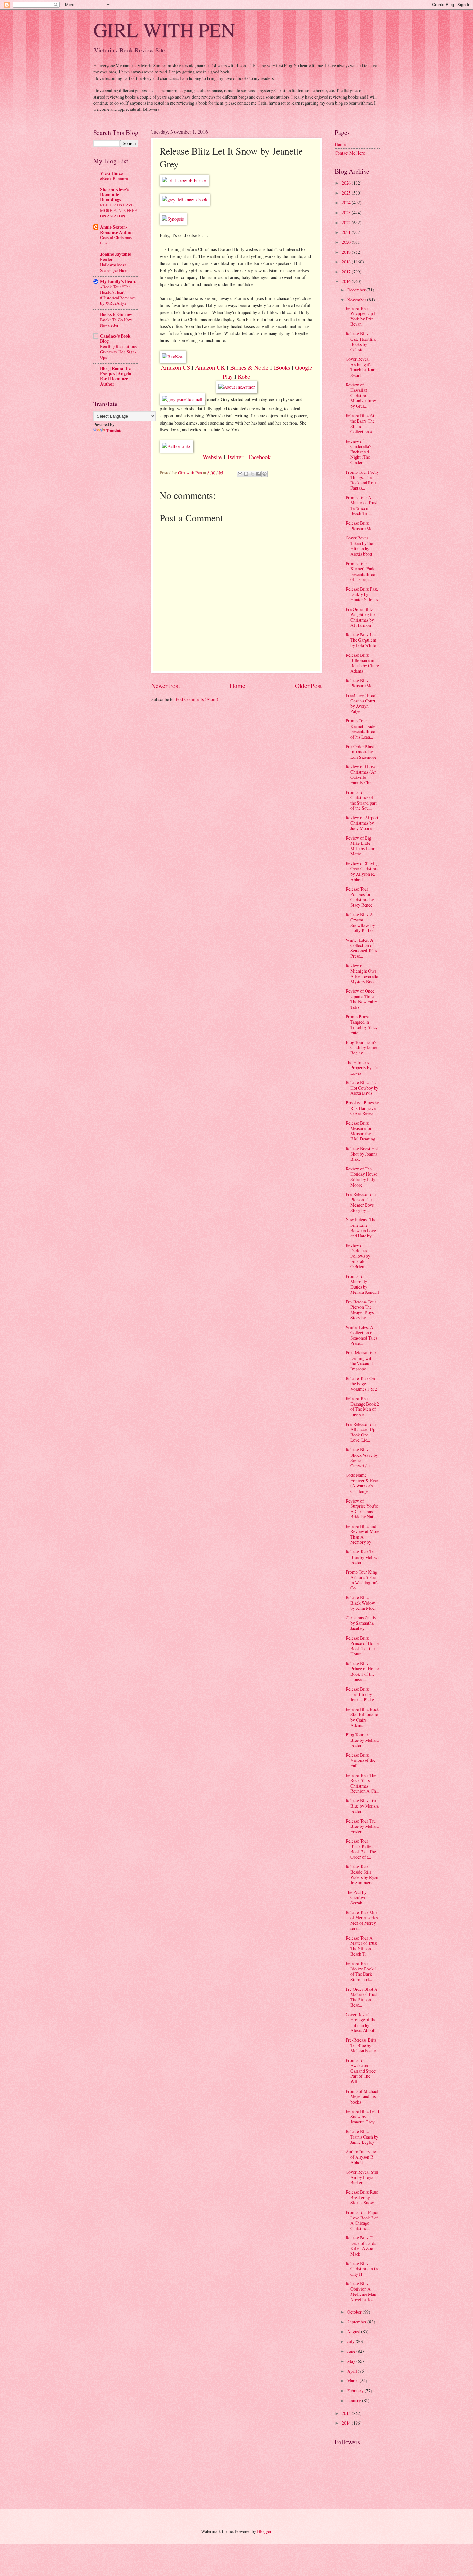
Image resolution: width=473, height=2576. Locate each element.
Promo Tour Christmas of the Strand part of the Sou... (361, 800)
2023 (347, 212)
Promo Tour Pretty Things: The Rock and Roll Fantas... (362, 480)
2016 (347, 281)
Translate (114, 430)
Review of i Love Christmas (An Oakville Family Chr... (361, 774)
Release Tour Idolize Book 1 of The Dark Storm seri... (361, 1971)
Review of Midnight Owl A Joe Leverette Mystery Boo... (362, 973)
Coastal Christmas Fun (116, 240)
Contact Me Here (350, 153)
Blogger (264, 2531)
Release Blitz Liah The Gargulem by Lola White (362, 640)
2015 (347, 2413)
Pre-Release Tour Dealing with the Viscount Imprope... (361, 1361)
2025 (347, 193)
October (355, 2312)
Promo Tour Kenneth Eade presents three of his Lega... (360, 729)
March (353, 2381)
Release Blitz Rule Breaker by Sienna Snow (362, 2197)
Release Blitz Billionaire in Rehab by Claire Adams (362, 663)
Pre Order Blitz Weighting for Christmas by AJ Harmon (360, 617)
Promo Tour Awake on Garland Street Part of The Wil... (361, 2071)
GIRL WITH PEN (164, 30)
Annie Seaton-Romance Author (117, 230)
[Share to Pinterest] (264, 474)
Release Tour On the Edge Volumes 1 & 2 (361, 1384)
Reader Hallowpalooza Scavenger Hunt (114, 265)
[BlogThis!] (246, 474)
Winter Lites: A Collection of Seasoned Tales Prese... (361, 948)
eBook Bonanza (114, 178)
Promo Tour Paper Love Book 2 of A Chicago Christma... (362, 2220)
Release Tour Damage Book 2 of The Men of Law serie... (362, 1406)
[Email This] (240, 474)
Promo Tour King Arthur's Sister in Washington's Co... (362, 1580)
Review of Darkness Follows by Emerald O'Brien (358, 1256)
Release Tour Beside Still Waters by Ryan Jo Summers (362, 1875)
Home (237, 686)
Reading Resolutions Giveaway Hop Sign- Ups (118, 352)
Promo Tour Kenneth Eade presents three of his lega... (360, 572)
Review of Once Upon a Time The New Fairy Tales (361, 999)
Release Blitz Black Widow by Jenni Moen (361, 1603)
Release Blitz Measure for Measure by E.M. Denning (360, 1131)
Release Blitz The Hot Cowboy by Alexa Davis (362, 1088)
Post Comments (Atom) (197, 699)
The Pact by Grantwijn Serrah (357, 1897)
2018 (347, 262)
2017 (347, 272)
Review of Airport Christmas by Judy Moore (362, 823)
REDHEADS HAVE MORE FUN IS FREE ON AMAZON (119, 210)
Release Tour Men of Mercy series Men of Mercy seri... (362, 1920)
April (352, 2371)
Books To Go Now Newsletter (116, 322)
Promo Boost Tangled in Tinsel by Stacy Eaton (362, 1025)
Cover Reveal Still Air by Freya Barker (362, 2177)
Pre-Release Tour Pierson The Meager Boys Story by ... (361, 1202)
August (354, 2331)
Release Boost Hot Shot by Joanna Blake (362, 1154)
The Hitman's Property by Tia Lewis (362, 1068)
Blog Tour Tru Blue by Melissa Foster (362, 1740)
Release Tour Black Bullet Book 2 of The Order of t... (361, 1849)
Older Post (308, 686)
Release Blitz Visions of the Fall (360, 1760)
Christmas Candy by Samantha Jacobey (361, 1623)
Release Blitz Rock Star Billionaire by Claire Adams (362, 1717)
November (357, 300)
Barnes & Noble (249, 367)
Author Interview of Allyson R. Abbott (361, 2157)
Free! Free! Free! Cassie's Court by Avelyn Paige (361, 703)
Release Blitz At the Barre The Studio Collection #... (360, 423)
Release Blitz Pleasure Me (359, 526)
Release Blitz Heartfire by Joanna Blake (360, 1694)
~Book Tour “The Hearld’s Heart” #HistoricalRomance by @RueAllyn (118, 295)
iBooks (281, 367)
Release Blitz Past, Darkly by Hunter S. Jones (362, 594)
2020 (347, 242)
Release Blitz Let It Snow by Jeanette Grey (362, 2116)
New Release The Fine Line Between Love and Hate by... (361, 1228)
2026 (347, 183)
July (351, 2341)
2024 (347, 202)
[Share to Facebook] (258, 474)
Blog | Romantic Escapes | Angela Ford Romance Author (116, 376)
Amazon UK (210, 367)
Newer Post (166, 686)
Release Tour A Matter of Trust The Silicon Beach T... (361, 1946)
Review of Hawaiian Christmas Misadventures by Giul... (361, 395)
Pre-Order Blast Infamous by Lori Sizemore (361, 752)
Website (212, 457)
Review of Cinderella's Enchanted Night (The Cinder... (358, 452)
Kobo (244, 376)
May (352, 2361)
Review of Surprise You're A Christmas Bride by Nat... (362, 1509)
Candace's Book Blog (115, 339)
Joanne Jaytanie (116, 254)
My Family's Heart (118, 281)
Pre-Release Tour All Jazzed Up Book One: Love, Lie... (361, 1432)
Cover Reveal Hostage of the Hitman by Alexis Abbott (361, 2023)
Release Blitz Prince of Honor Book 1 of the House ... (362, 1646)
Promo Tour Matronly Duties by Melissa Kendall (362, 1284)
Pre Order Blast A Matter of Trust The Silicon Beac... (362, 1997)
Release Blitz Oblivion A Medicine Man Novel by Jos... (361, 2291)
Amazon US (175, 367)
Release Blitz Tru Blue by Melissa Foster (362, 1806)
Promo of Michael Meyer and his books (362, 2096)
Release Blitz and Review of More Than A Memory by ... (362, 1534)
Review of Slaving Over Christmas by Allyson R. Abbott (362, 871)
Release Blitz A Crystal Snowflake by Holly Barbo (360, 923)
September (357, 2322)
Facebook (260, 457)
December (357, 290)
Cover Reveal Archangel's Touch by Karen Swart (362, 367)
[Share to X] (252, 474)
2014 (347, 2423)
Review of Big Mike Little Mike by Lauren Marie (362, 846)
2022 (347, 222)
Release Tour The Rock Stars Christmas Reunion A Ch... (362, 1783)
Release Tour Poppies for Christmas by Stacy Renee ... (361, 897)
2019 (347, 252)
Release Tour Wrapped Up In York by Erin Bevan (362, 316)
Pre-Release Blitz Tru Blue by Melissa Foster (361, 2045)
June (352, 2351)
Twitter (235, 457)
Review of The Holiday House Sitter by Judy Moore (361, 1177)
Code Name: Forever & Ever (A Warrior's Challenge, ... (362, 1483)
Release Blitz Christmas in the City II (362, 2269)
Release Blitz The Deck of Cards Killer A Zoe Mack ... (361, 2246)
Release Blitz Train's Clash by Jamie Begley (362, 2137)
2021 (347, 232)
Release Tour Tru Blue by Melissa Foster (362, 1557)
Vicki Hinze (111, 173)
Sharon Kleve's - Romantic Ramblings (116, 195)
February (356, 2391)
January (355, 2401)
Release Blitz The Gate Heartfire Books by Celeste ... (361, 342)
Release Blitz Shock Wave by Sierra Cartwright (362, 1458)
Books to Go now (116, 314)
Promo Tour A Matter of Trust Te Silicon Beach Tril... (361, 506)
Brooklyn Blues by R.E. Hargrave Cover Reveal (362, 1108)
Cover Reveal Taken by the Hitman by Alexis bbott (359, 546)
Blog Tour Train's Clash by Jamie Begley (361, 1047)
